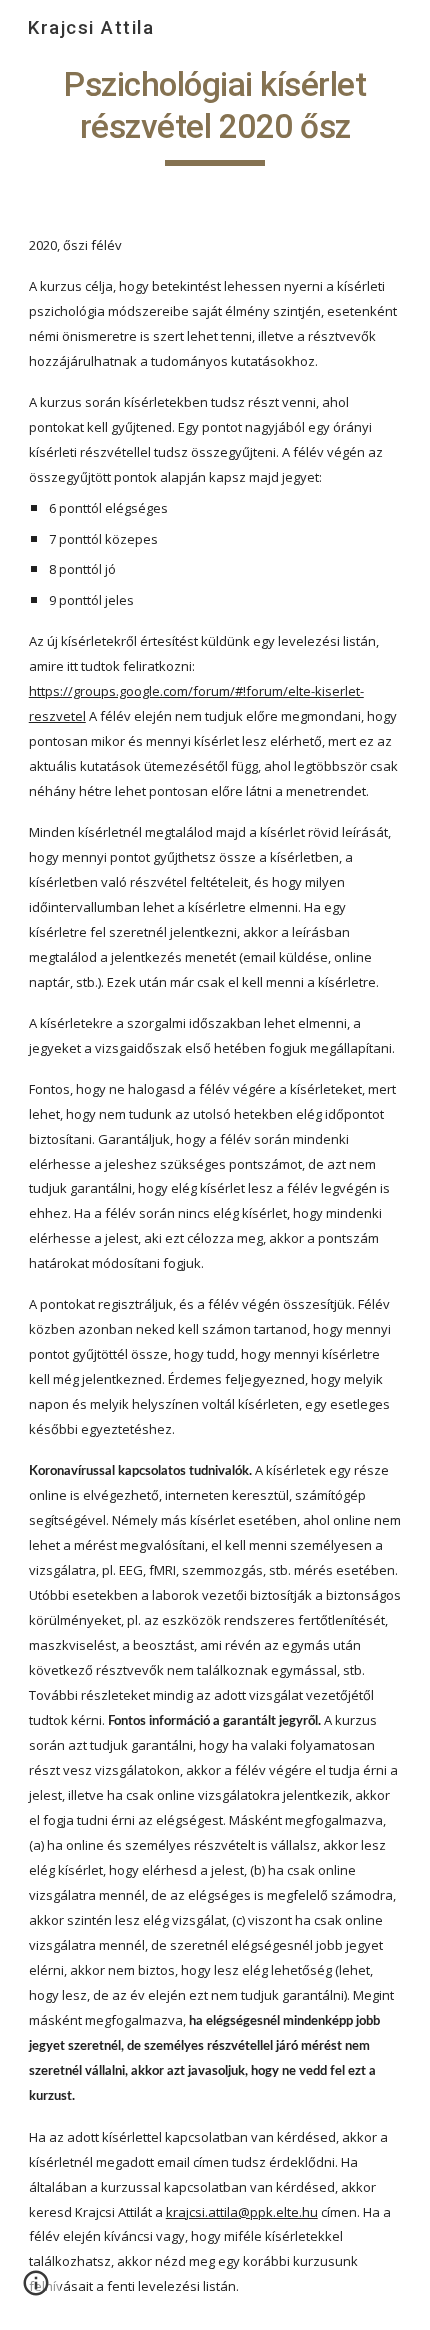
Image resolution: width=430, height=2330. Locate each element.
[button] (36, 2290)
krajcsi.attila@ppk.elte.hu (242, 2212)
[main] (215, 115)
